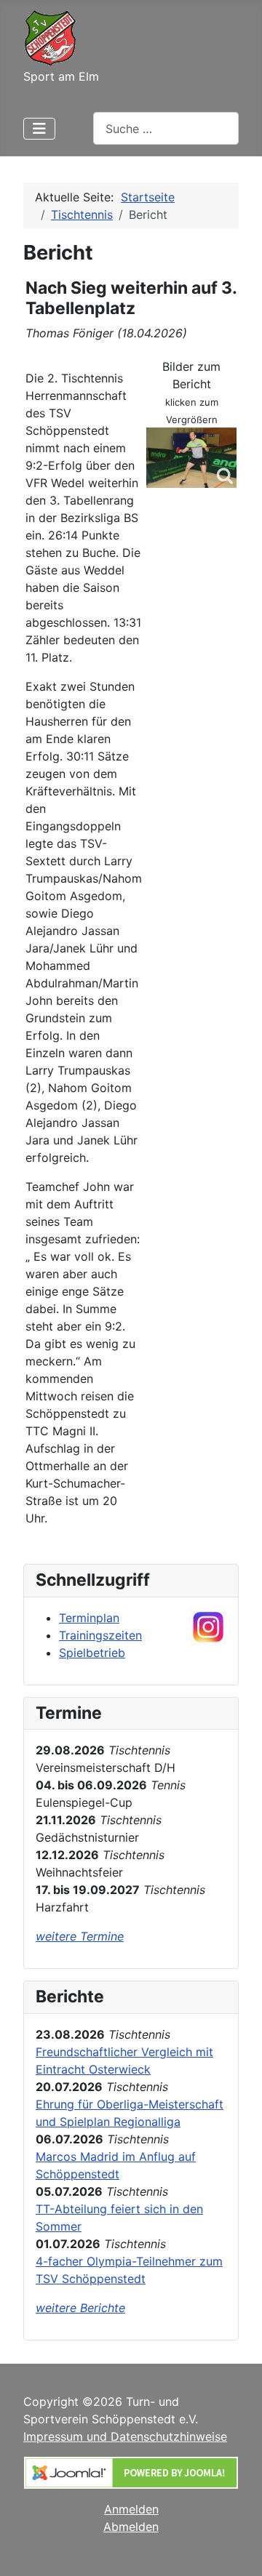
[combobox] (166, 128)
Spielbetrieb (92, 1653)
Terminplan (89, 1618)
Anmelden (131, 2509)
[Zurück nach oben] (237, 2549)
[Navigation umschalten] (39, 129)
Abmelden (131, 2527)
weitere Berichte (80, 2308)
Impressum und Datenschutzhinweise (125, 2436)
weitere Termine (80, 1936)
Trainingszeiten (100, 1635)
